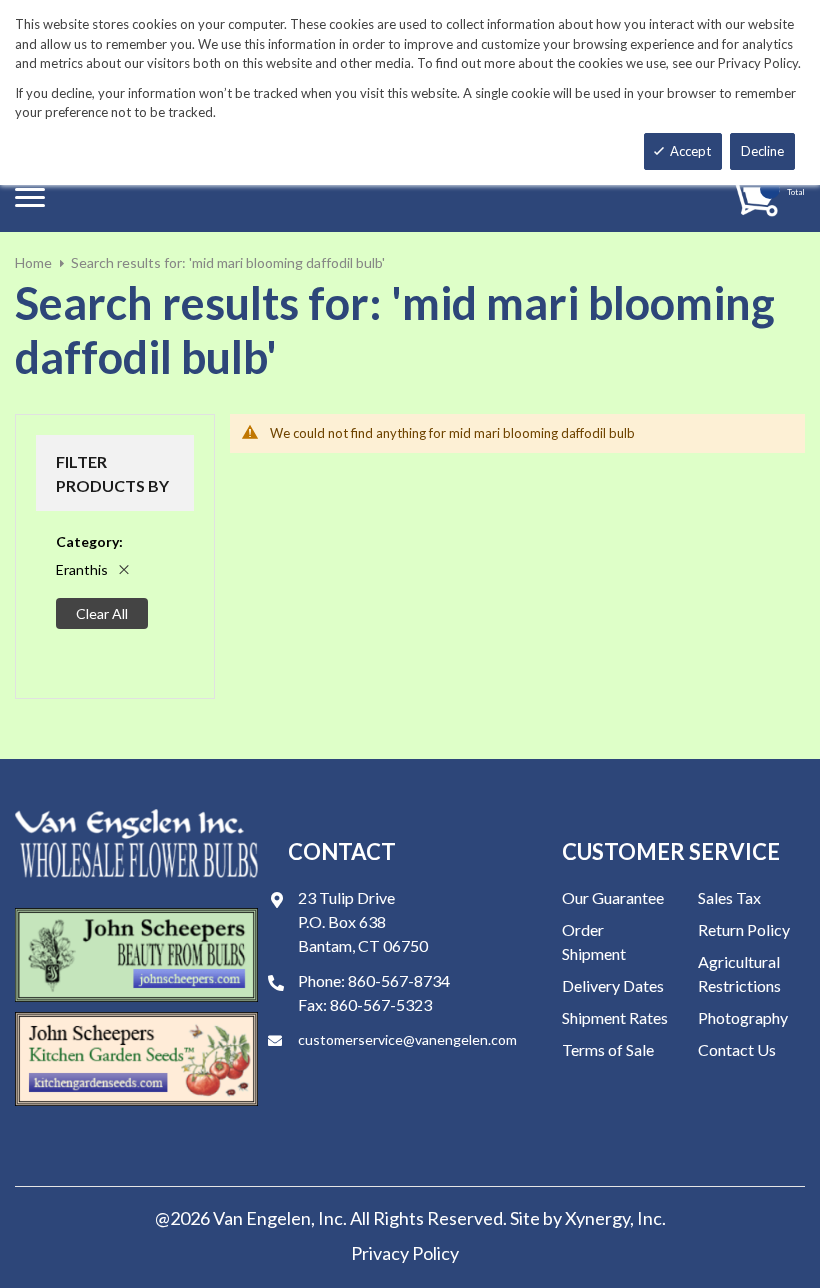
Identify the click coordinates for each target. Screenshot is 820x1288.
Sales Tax (729, 897)
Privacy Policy (405, 1253)
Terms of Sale (608, 1049)
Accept (690, 151)
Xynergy (597, 1218)
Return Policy (744, 929)
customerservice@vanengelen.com (407, 1039)
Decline (762, 151)
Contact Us (737, 1049)
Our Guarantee (613, 897)
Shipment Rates (615, 1017)
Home (33, 262)
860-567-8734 (399, 980)
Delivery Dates (613, 985)
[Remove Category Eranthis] (124, 569)
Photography (743, 1017)
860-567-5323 (381, 1004)
